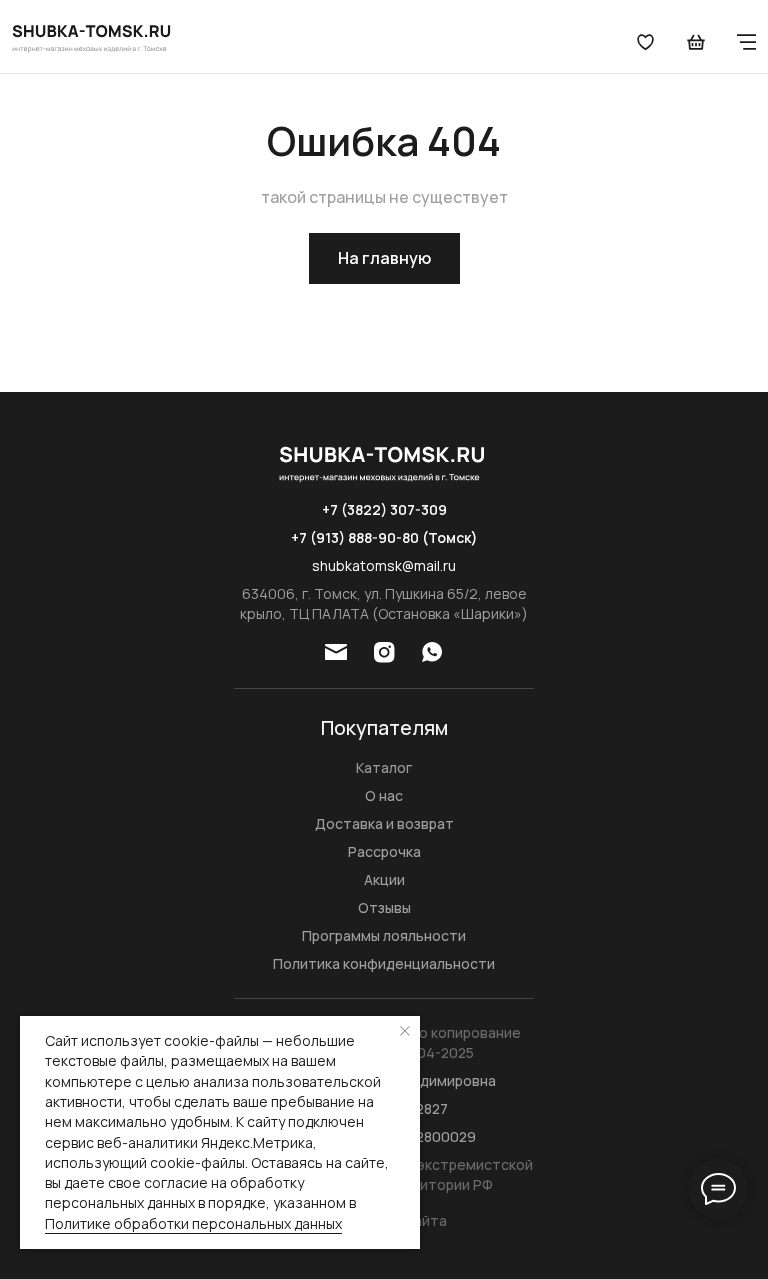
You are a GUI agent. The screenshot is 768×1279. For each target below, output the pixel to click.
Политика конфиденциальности (384, 963)
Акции (384, 879)
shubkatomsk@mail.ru (384, 565)
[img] (93, 36)
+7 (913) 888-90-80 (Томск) (384, 537)
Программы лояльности (384, 935)
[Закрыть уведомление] (405, 1031)
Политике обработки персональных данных (193, 1223)
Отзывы (384, 907)
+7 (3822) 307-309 (384, 509)
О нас (384, 795)
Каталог (384, 767)
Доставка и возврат (384, 823)
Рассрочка (384, 851)
